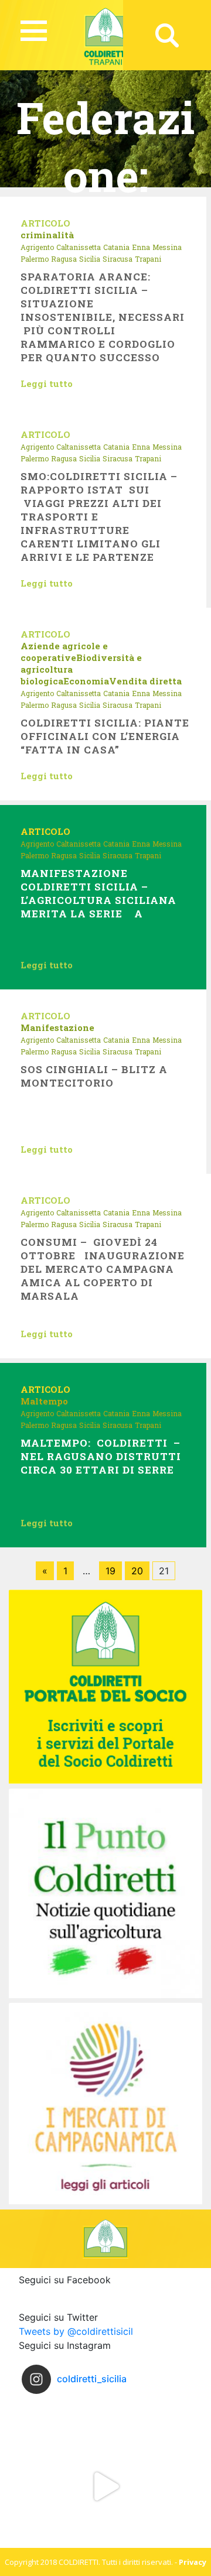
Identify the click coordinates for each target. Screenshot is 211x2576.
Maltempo (44, 1401)
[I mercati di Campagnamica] (105, 2103)
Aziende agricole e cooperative (64, 652)
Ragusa (64, 259)
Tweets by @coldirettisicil (76, 2331)
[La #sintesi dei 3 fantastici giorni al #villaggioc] (105, 2486)
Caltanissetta (79, 247)
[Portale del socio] (105, 1686)
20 (137, 1571)
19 (110, 1571)
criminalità (47, 235)
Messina (167, 247)
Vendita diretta (145, 681)
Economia (86, 681)
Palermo (35, 259)
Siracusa (118, 259)
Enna (141, 247)
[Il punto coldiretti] (105, 1892)
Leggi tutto (47, 383)
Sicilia (90, 259)
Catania (116, 247)
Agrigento (37, 247)
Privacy (193, 2562)
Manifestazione (57, 1027)
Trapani (148, 259)
